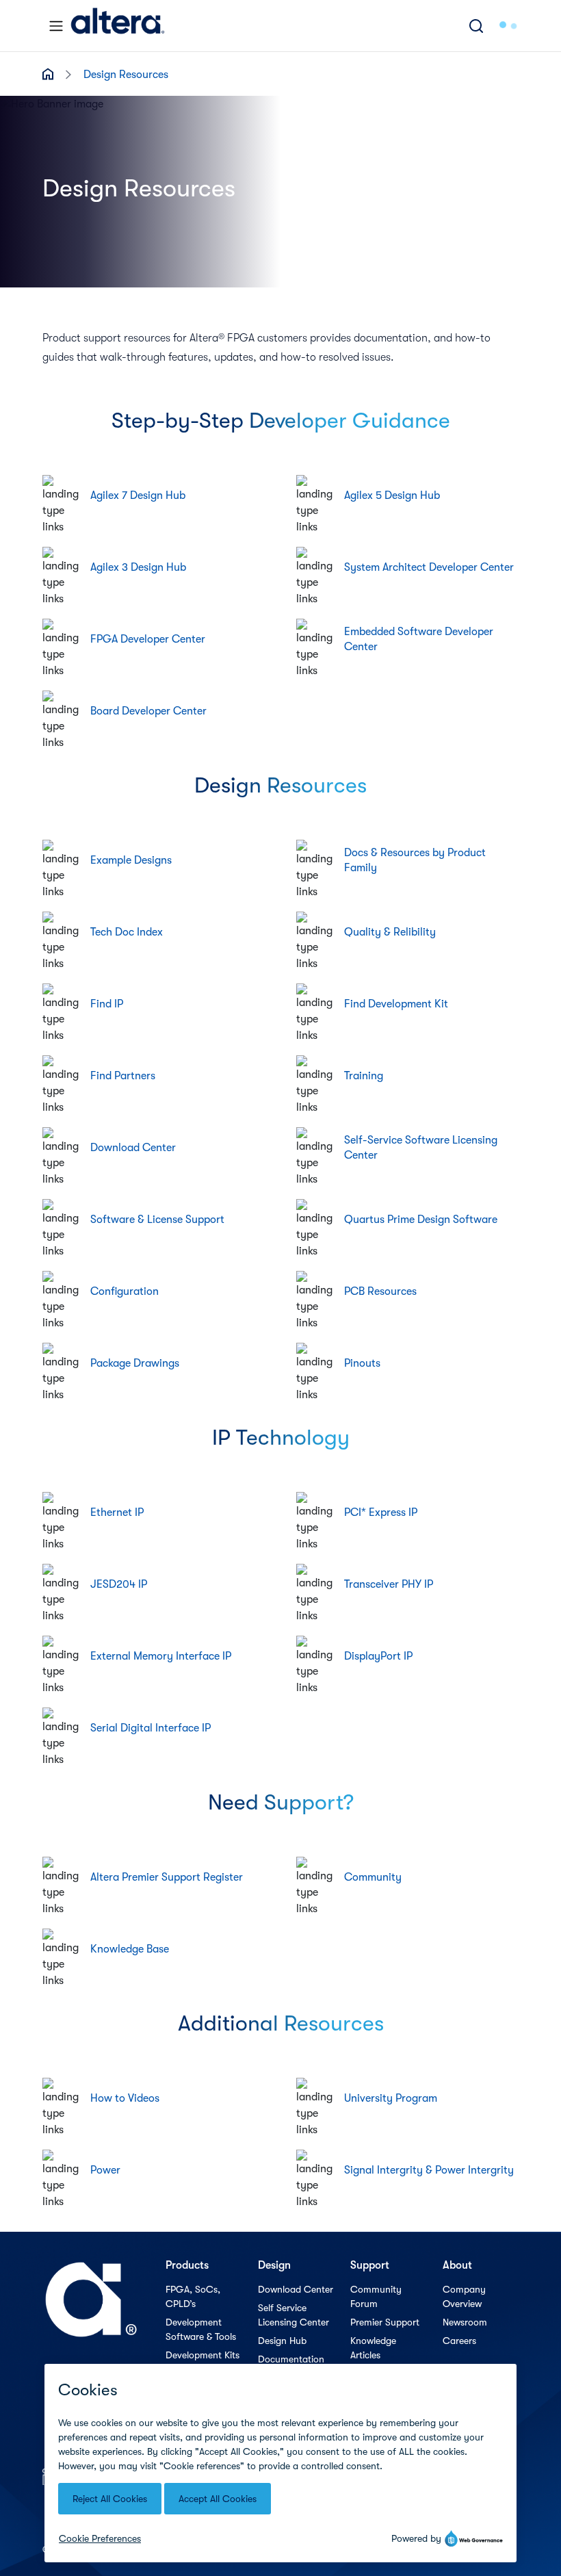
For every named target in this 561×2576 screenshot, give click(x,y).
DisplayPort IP (378, 1656)
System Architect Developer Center (429, 567)
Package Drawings (135, 1363)
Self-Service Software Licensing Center (421, 1148)
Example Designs (131, 860)
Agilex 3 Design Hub (138, 567)
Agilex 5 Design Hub (392, 495)
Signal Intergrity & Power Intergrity (429, 2170)
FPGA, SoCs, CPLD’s (193, 2296)
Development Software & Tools (201, 2329)
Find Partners (123, 1076)
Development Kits (203, 2355)
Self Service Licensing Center (293, 2315)
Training (364, 1076)
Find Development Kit (396, 1004)
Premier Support (385, 2322)
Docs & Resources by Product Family (415, 860)
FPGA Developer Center (148, 639)
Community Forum (376, 2296)
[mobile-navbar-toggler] (56, 26)
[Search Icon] (476, 26)
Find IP (107, 1004)
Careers (459, 2341)
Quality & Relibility (390, 932)
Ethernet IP (117, 1512)
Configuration (125, 1291)
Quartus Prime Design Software (421, 1220)
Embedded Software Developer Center (419, 639)
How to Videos (125, 2098)
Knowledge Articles (373, 2348)
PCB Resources (380, 1291)
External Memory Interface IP (161, 1656)
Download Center (133, 1148)
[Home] (118, 26)
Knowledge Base (130, 1949)
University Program (391, 2098)
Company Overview (464, 2296)
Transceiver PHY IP (389, 1584)
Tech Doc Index (127, 932)
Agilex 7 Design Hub (138, 495)
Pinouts (362, 1363)
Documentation (291, 2359)
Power (105, 2170)
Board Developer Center (148, 711)
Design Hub (282, 2341)
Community (373, 1877)
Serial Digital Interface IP (151, 1728)
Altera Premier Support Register (167, 1877)
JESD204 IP (119, 1584)
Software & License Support (157, 1220)
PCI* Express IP (381, 1512)
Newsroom (465, 2322)
